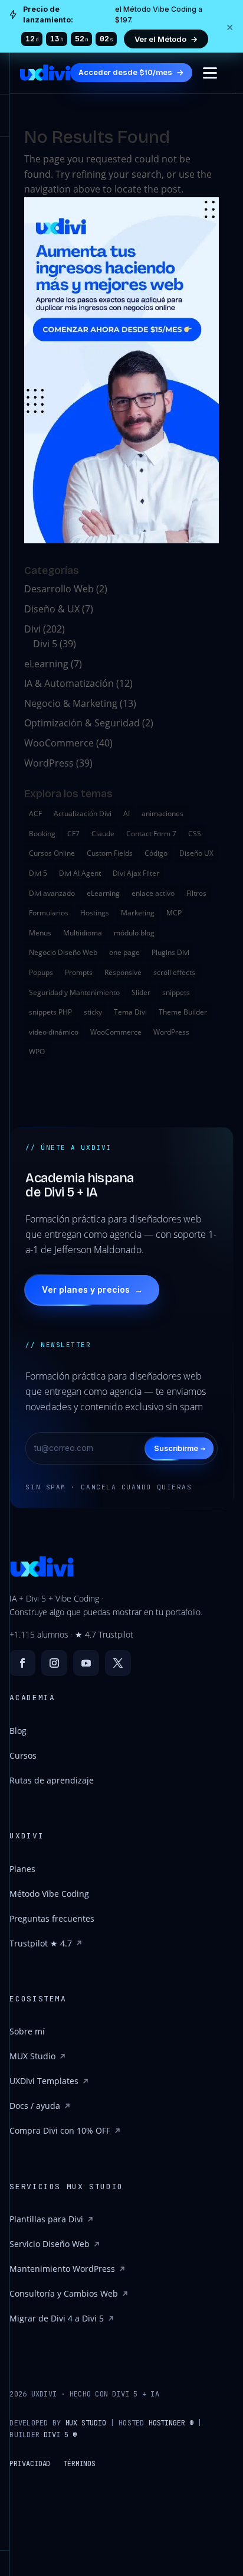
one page (124, 952)
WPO (37, 1051)
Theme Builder (183, 1012)
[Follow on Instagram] (54, 1663)
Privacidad (30, 2464)
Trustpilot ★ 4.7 (41, 1943)
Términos (79, 2464)
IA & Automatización (69, 683)
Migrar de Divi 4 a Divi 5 (57, 2318)
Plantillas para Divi (46, 2219)
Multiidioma (83, 933)
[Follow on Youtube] (86, 1663)
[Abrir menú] (210, 73)
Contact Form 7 (151, 834)
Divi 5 (45, 644)
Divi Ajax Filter (136, 873)
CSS (195, 834)
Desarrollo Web (59, 589)
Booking (42, 834)
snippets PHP (50, 1012)
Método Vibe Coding (49, 1894)
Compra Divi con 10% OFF (60, 2130)
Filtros (196, 893)
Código (156, 853)
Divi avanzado (52, 893)
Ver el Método (166, 39)
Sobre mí (27, 2031)
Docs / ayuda (35, 2106)
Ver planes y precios (92, 1289)
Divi (32, 629)
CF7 (73, 834)
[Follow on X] (118, 1663)
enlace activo (153, 893)
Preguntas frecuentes (52, 1918)
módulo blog (134, 933)
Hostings (95, 913)
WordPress (49, 763)
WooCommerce (59, 743)
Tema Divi (130, 1012)
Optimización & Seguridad (82, 723)
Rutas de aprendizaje (52, 1780)
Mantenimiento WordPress (62, 2269)
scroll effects (174, 972)
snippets (176, 992)
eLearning (46, 664)
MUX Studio (32, 2056)
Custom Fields (110, 853)
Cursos (23, 1755)
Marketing (138, 913)
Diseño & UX (52, 609)
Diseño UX (196, 853)
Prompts (79, 972)
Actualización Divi (83, 813)
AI (127, 813)
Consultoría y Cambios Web (64, 2293)
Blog (18, 1731)
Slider (141, 992)
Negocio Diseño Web (63, 952)
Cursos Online (52, 853)
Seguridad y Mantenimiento (74, 992)
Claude (103, 834)
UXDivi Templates (44, 2081)
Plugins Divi (170, 952)
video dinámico (54, 1032)
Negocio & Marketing (71, 703)
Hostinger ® (171, 2423)
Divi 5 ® (60, 2435)
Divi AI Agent (80, 873)
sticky (93, 1012)
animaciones (162, 813)
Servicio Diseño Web (50, 2244)
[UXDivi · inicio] (45, 73)
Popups (41, 972)
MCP (174, 913)
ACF (35, 813)
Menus (40, 933)
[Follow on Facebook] (22, 1663)
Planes (22, 1869)
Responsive (123, 972)
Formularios (49, 913)
